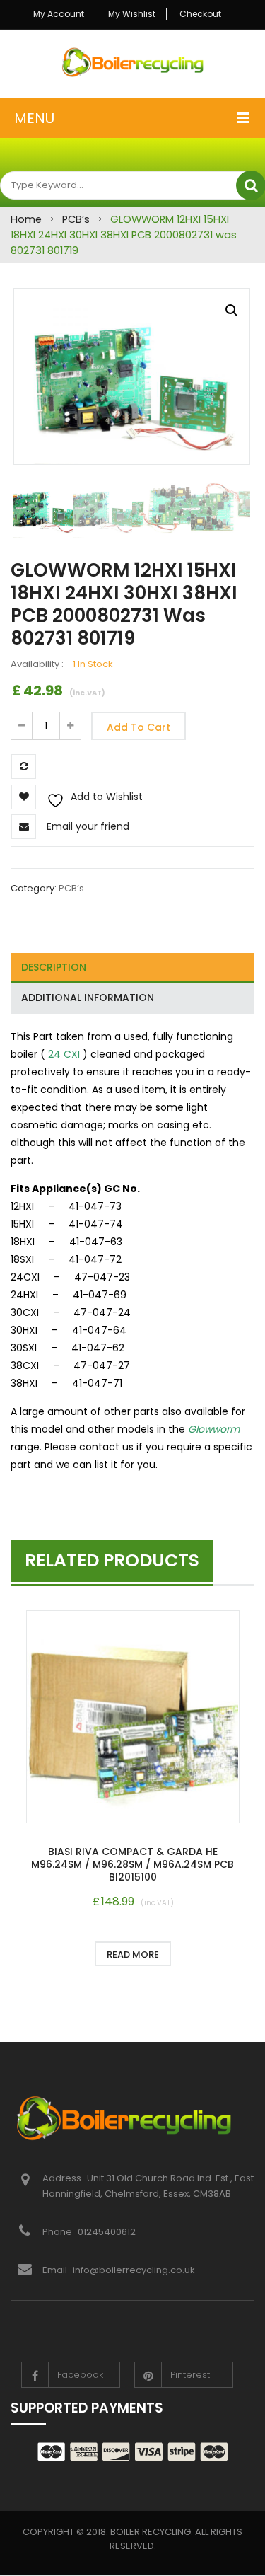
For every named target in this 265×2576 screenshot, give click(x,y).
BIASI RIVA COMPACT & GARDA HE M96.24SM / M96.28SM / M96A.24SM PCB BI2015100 (132, 1864)
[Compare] (204, 1954)
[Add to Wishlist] (62, 1954)
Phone (58, 2232)
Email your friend (88, 826)
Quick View (133, 1719)
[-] (21, 726)
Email (55, 2270)
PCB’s (76, 219)
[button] (232, 311)
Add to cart (139, 727)
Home (26, 219)
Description (54, 967)
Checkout (200, 14)
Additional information (88, 998)
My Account (59, 14)
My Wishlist (132, 14)
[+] (71, 726)
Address (63, 2178)
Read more (133, 1954)
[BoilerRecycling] (132, 62)
